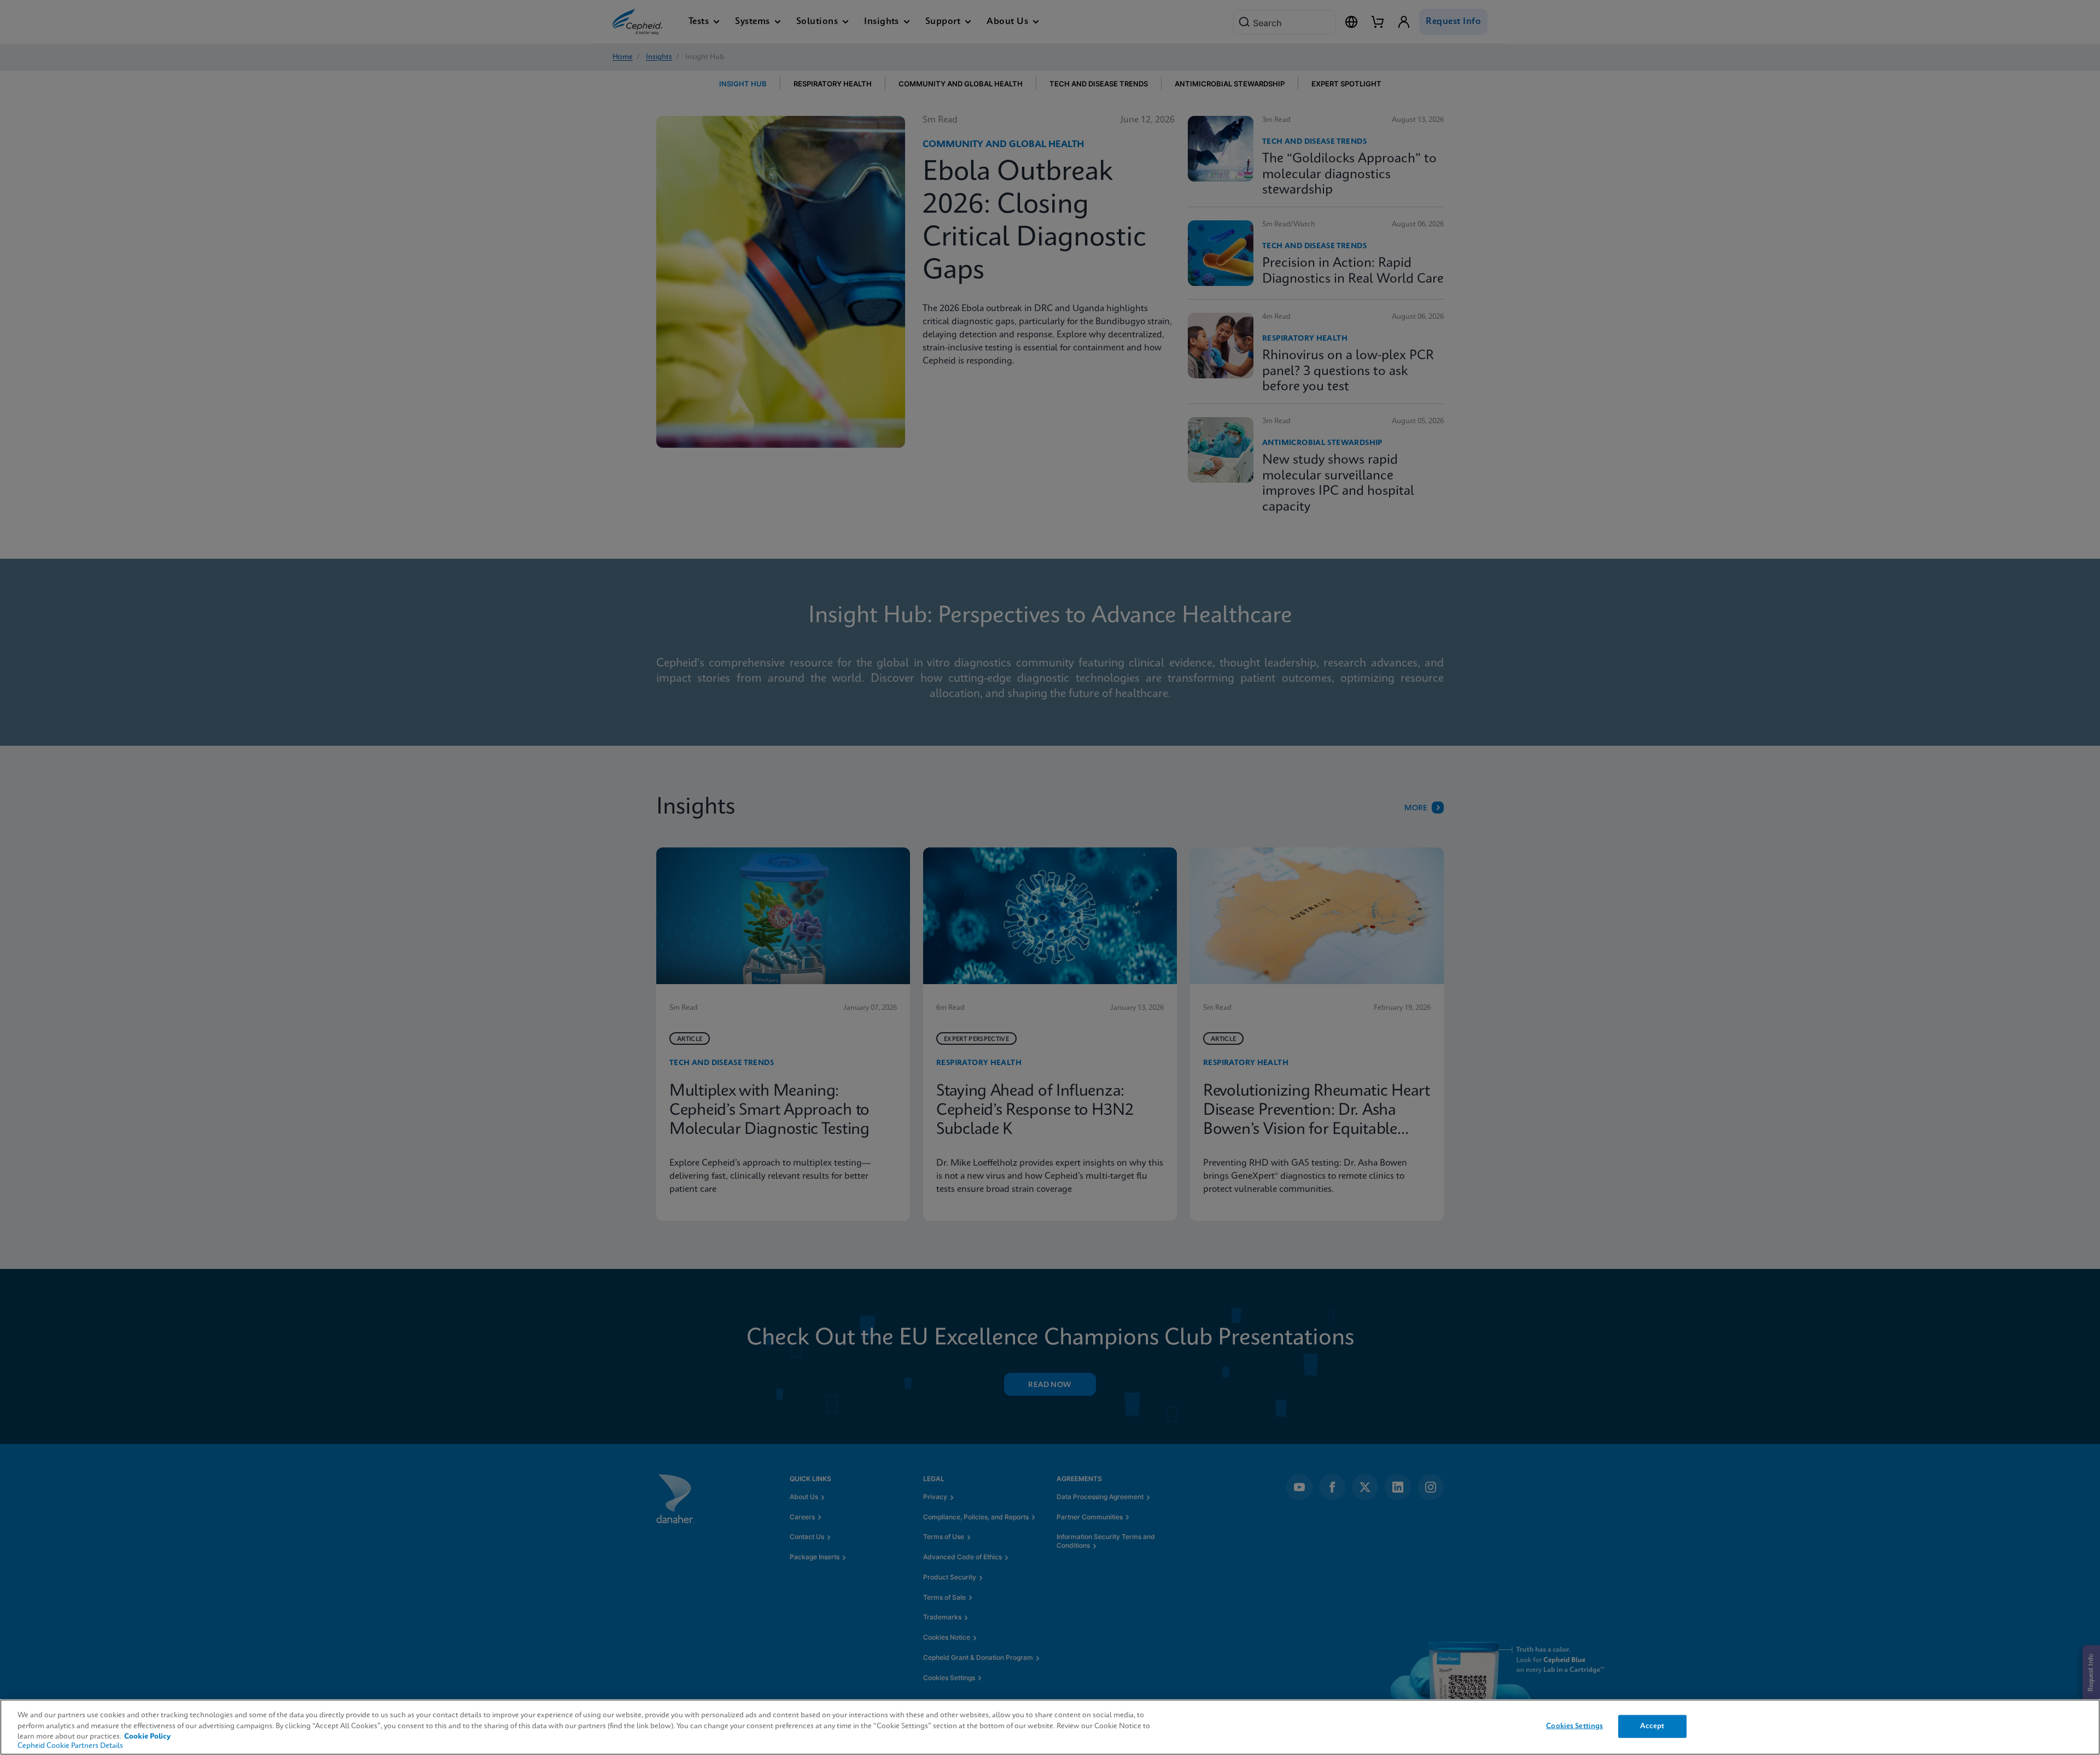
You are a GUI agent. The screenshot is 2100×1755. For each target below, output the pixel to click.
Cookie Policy (147, 1737)
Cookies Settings (1574, 1726)
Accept (1652, 1726)
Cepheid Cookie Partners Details (70, 1746)
